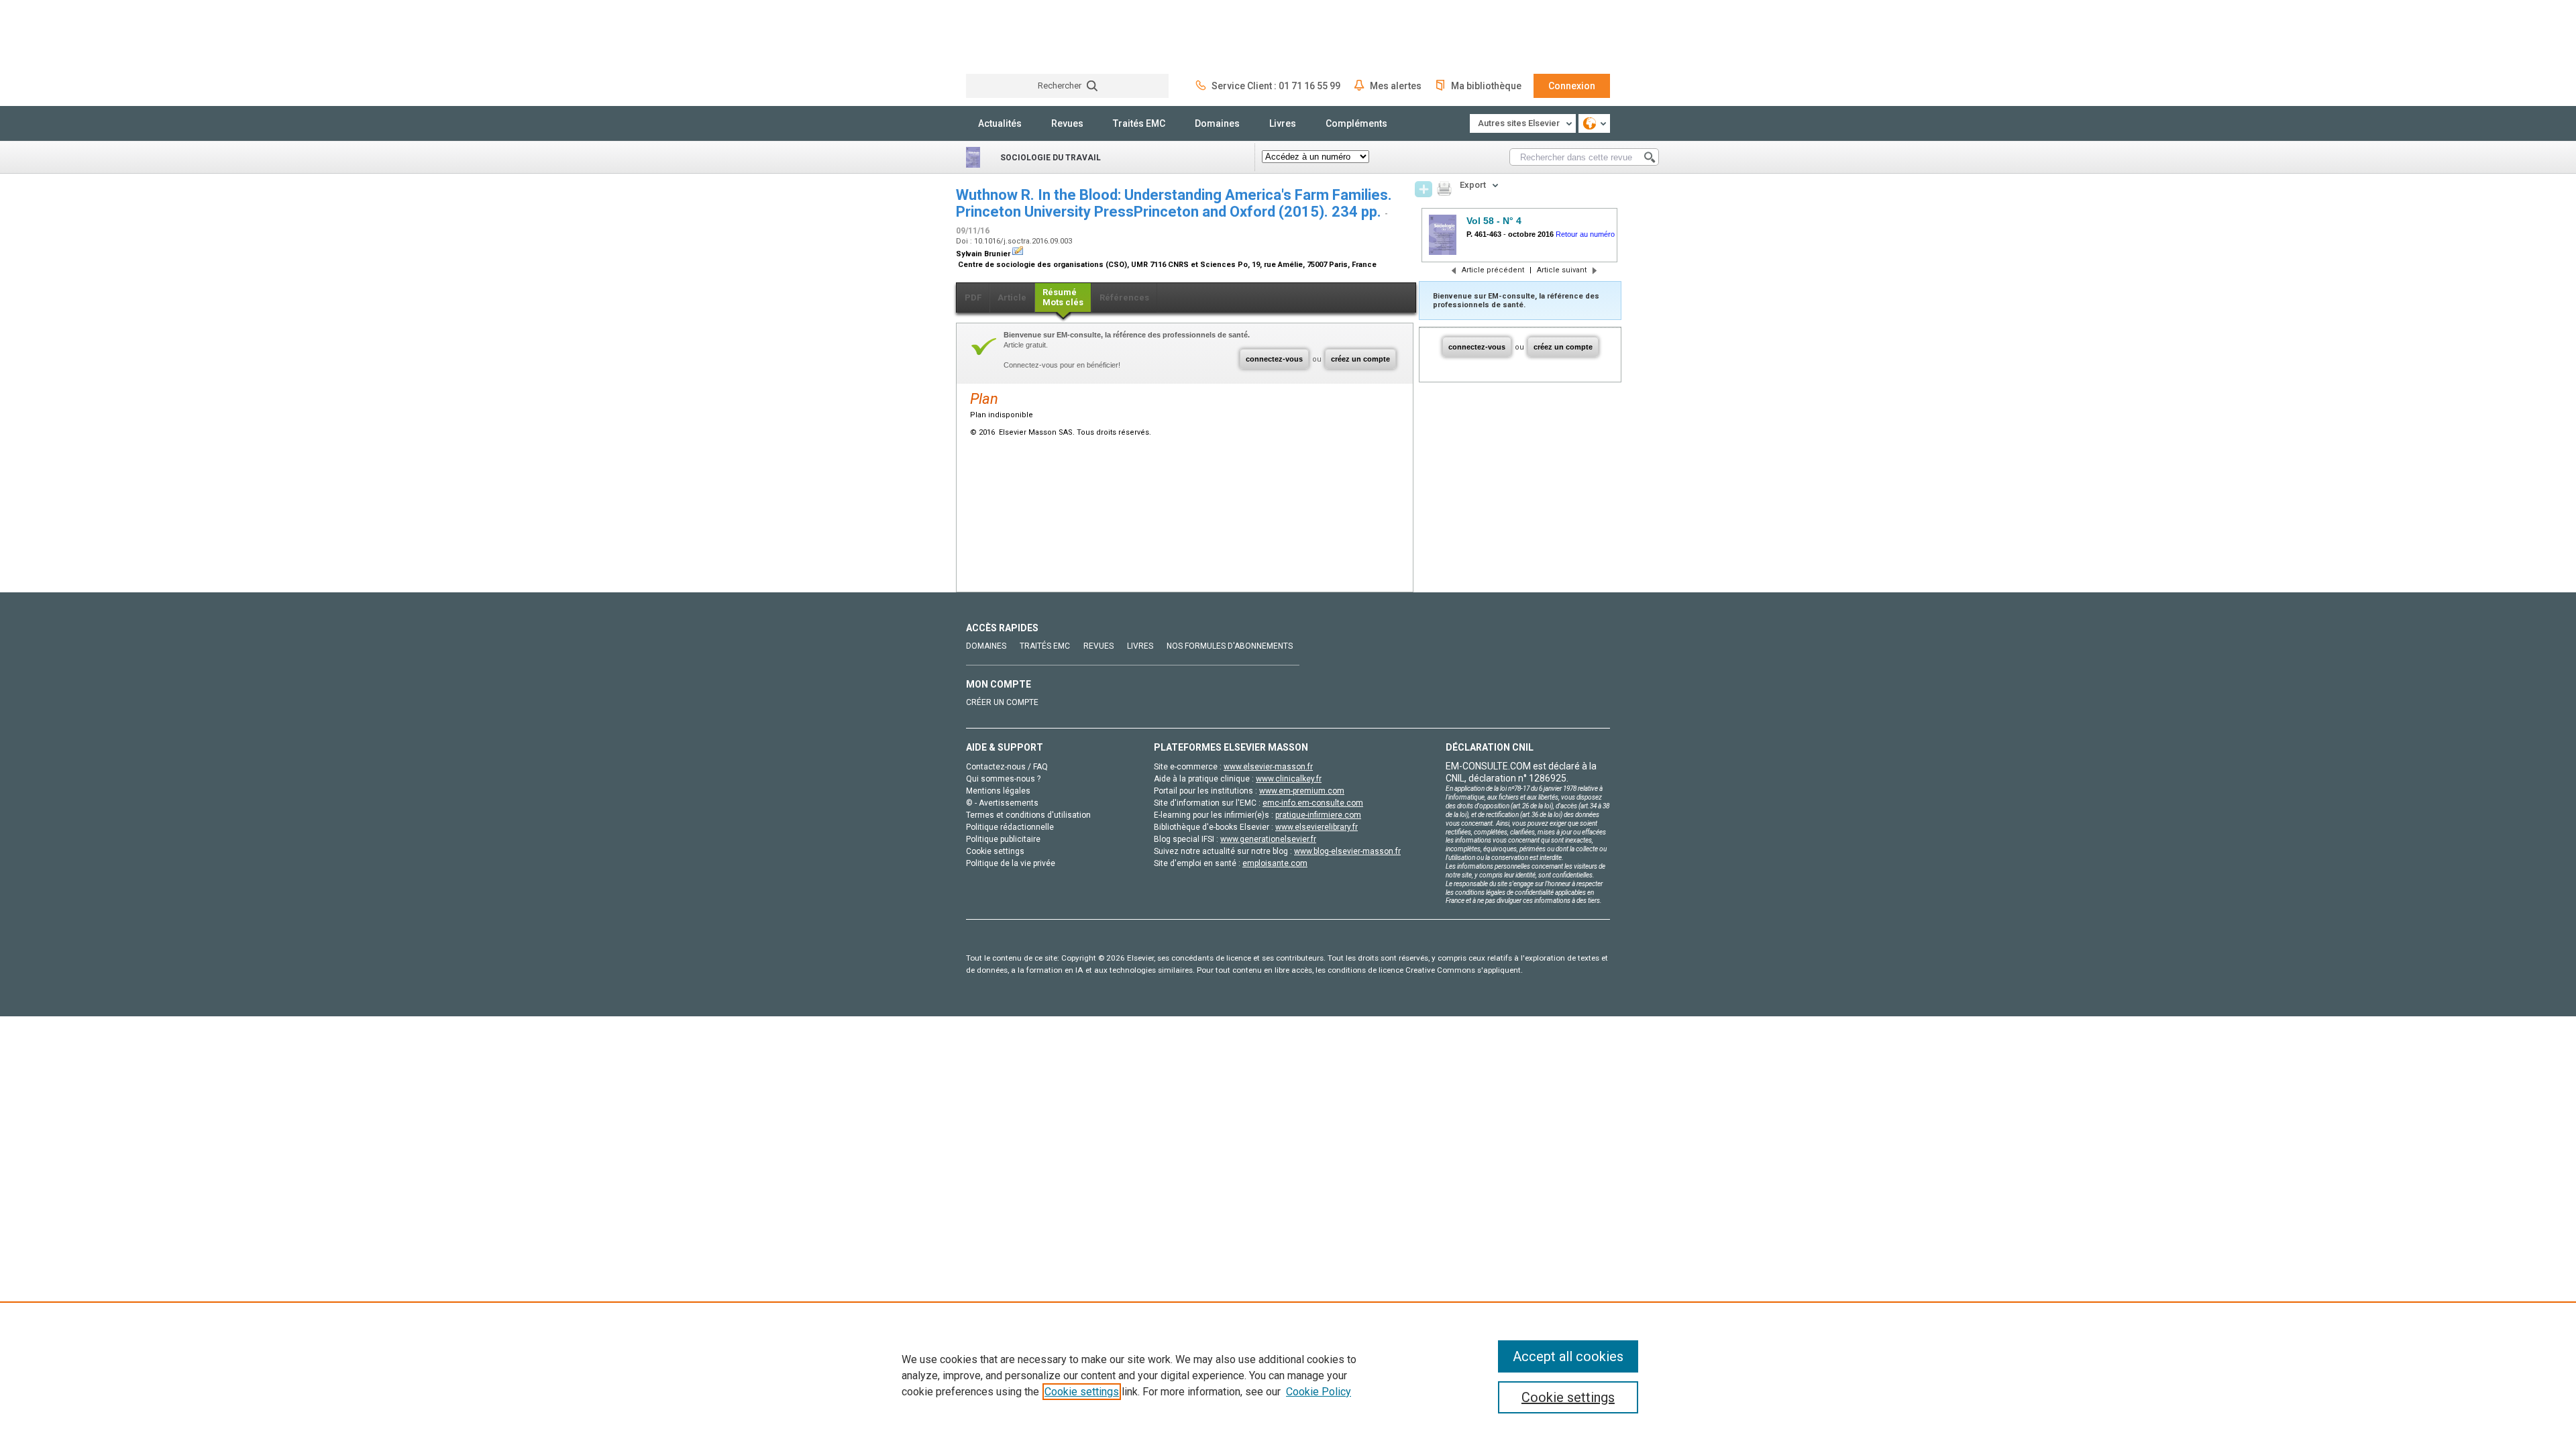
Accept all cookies (1568, 1356)
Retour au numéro (1585, 234)
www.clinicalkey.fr (1289, 779)
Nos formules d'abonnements (1230, 646)
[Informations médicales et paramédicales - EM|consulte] (1016, 37)
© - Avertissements (1002, 803)
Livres (1283, 123)
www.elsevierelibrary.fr (1317, 827)
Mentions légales (998, 791)
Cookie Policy (1319, 1392)
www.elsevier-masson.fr (1268, 767)
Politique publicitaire (1003, 839)
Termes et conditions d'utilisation (1028, 815)
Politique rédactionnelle (1010, 827)
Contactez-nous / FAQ (1007, 767)
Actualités (1000, 123)
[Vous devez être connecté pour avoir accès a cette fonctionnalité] (1424, 189)
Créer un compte (1002, 702)
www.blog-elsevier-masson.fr (1347, 851)
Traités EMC (1139, 123)
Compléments (1356, 123)
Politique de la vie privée (1011, 863)
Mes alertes (1396, 86)
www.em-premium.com (1302, 791)
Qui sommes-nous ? (1003, 779)
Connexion (1572, 86)
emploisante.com (1275, 863)
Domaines (1217, 123)
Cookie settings (1082, 1392)
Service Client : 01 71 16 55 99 (1276, 86)
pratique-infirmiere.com (1318, 815)
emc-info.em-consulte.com (1313, 803)
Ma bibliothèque (1486, 86)
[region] (1288, 1375)
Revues (1067, 123)
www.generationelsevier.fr (1268, 839)
